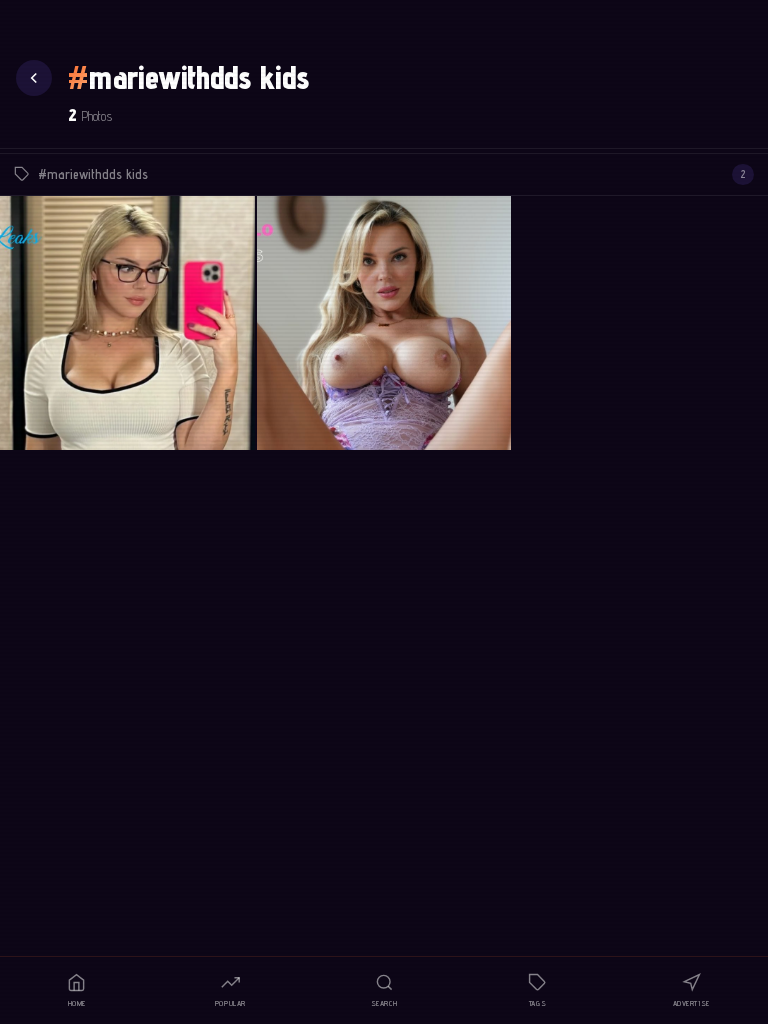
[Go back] (34, 78)
